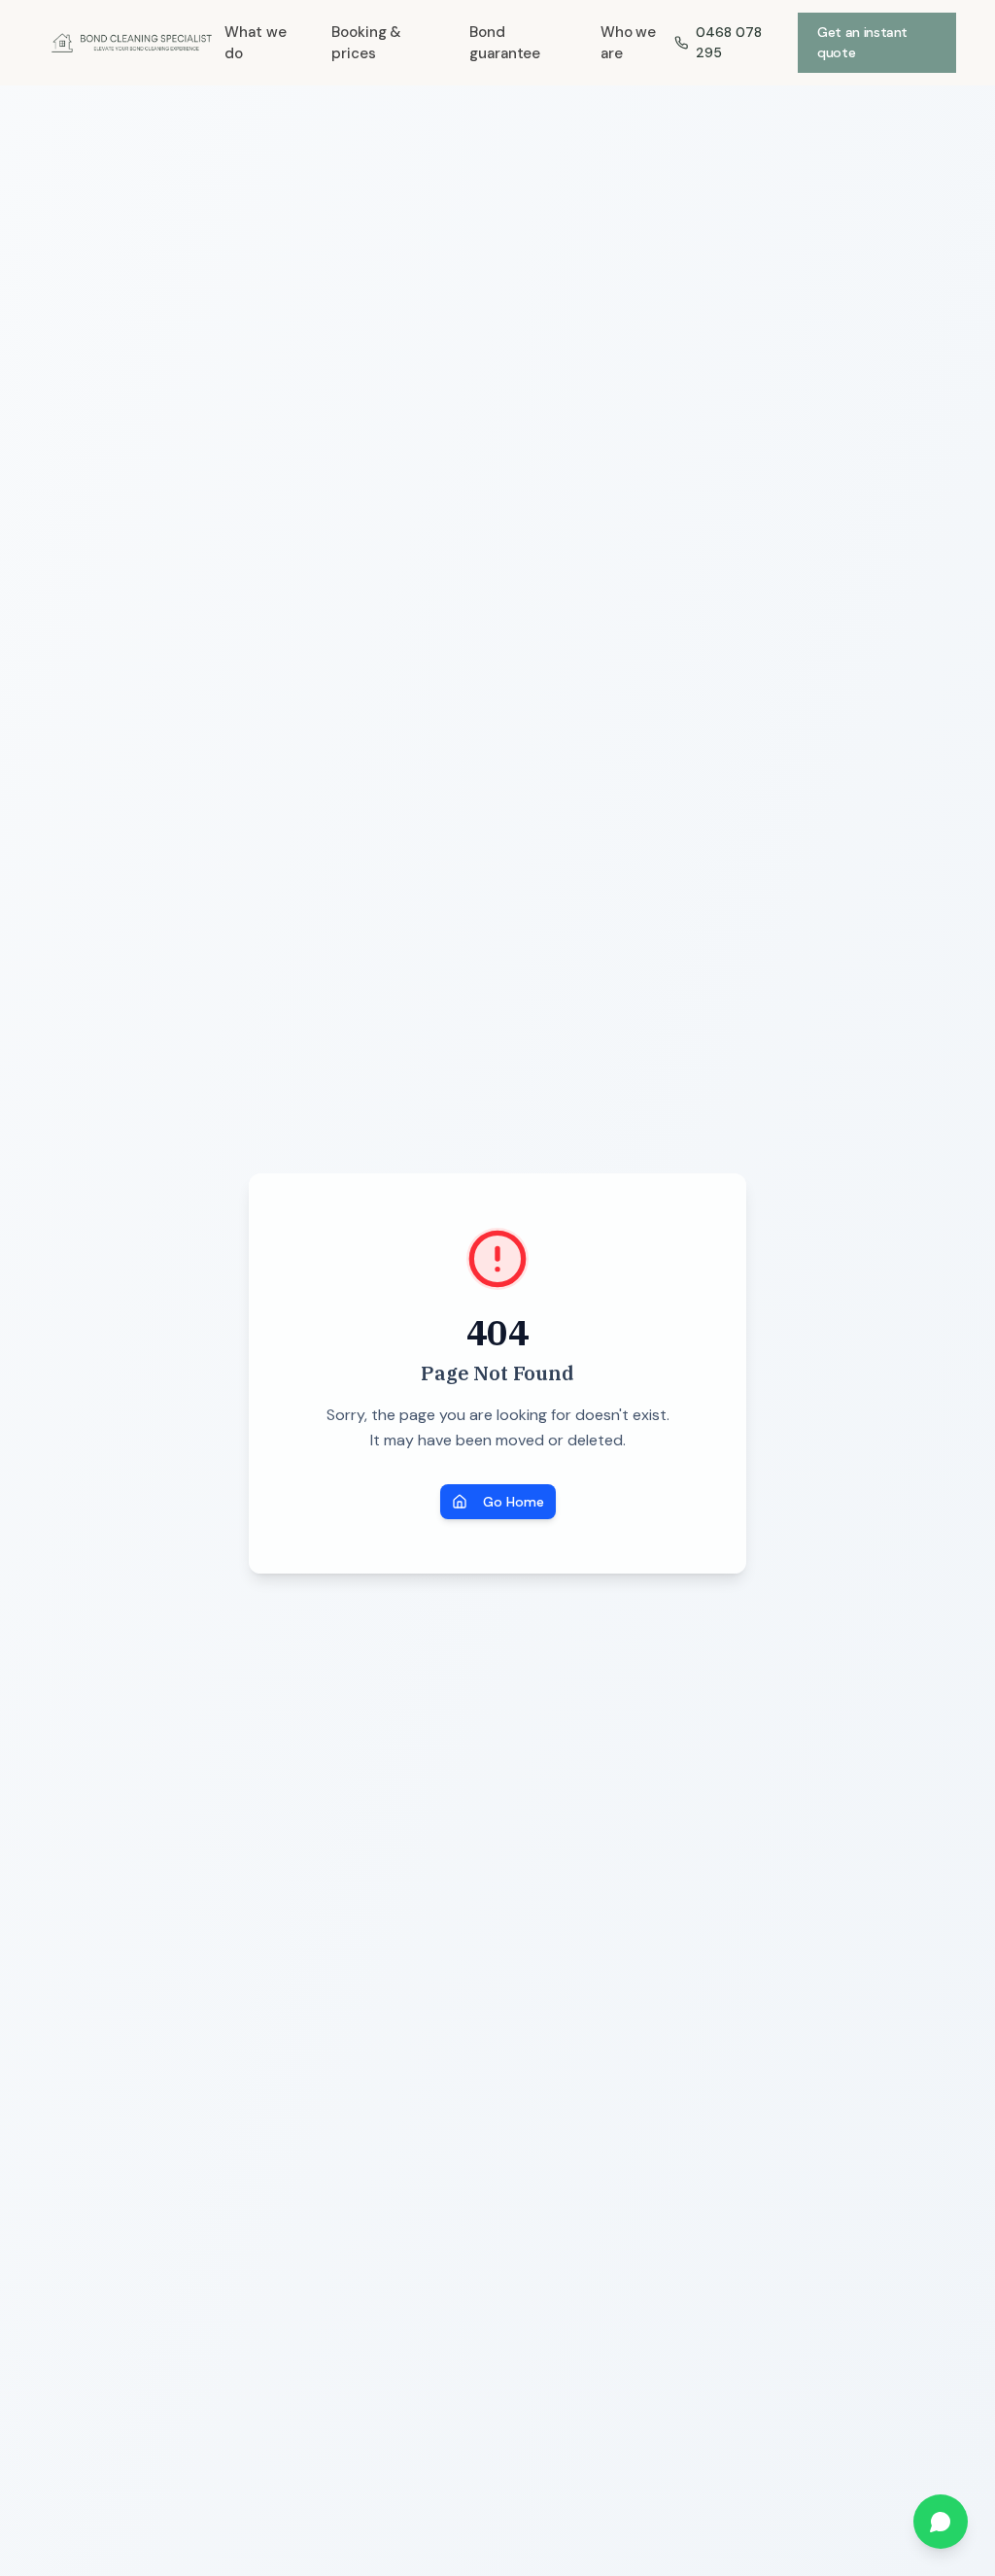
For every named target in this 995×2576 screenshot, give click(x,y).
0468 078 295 (729, 42)
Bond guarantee (505, 43)
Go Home (514, 1502)
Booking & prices (366, 43)
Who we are (629, 43)
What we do (255, 43)
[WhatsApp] (941, 2522)
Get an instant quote (862, 42)
